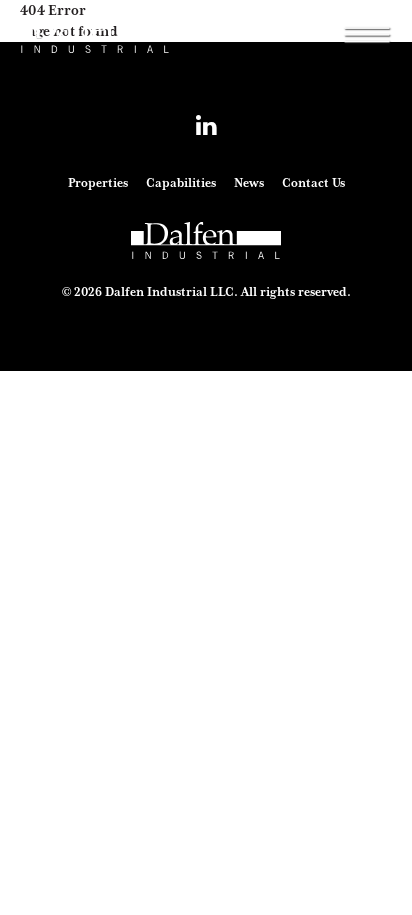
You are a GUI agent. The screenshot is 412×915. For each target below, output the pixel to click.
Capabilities (181, 183)
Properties (98, 183)
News (249, 183)
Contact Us (313, 183)
